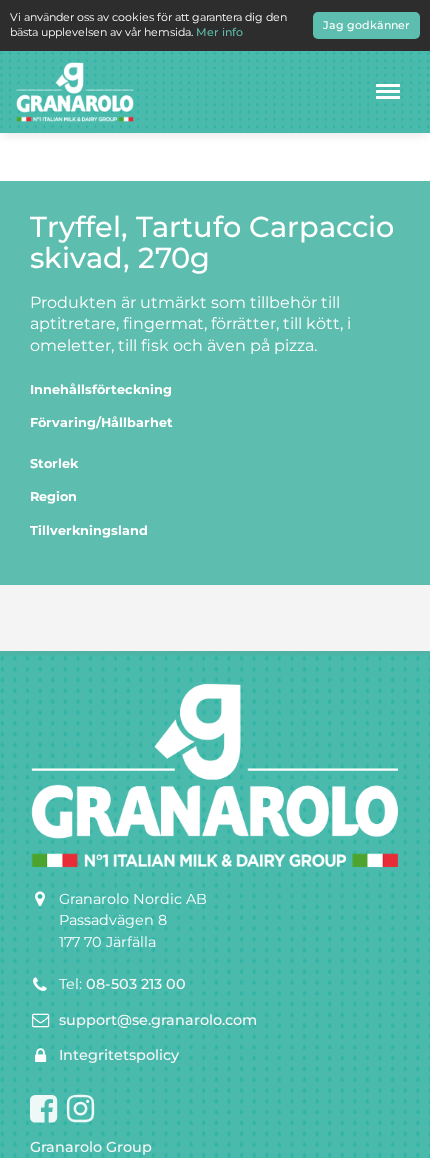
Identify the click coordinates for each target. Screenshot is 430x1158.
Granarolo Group (91, 1147)
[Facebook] (43, 1110)
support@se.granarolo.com (158, 1020)
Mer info (219, 32)
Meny (388, 91)
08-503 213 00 (136, 984)
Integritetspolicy (119, 1055)
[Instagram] (80, 1110)
